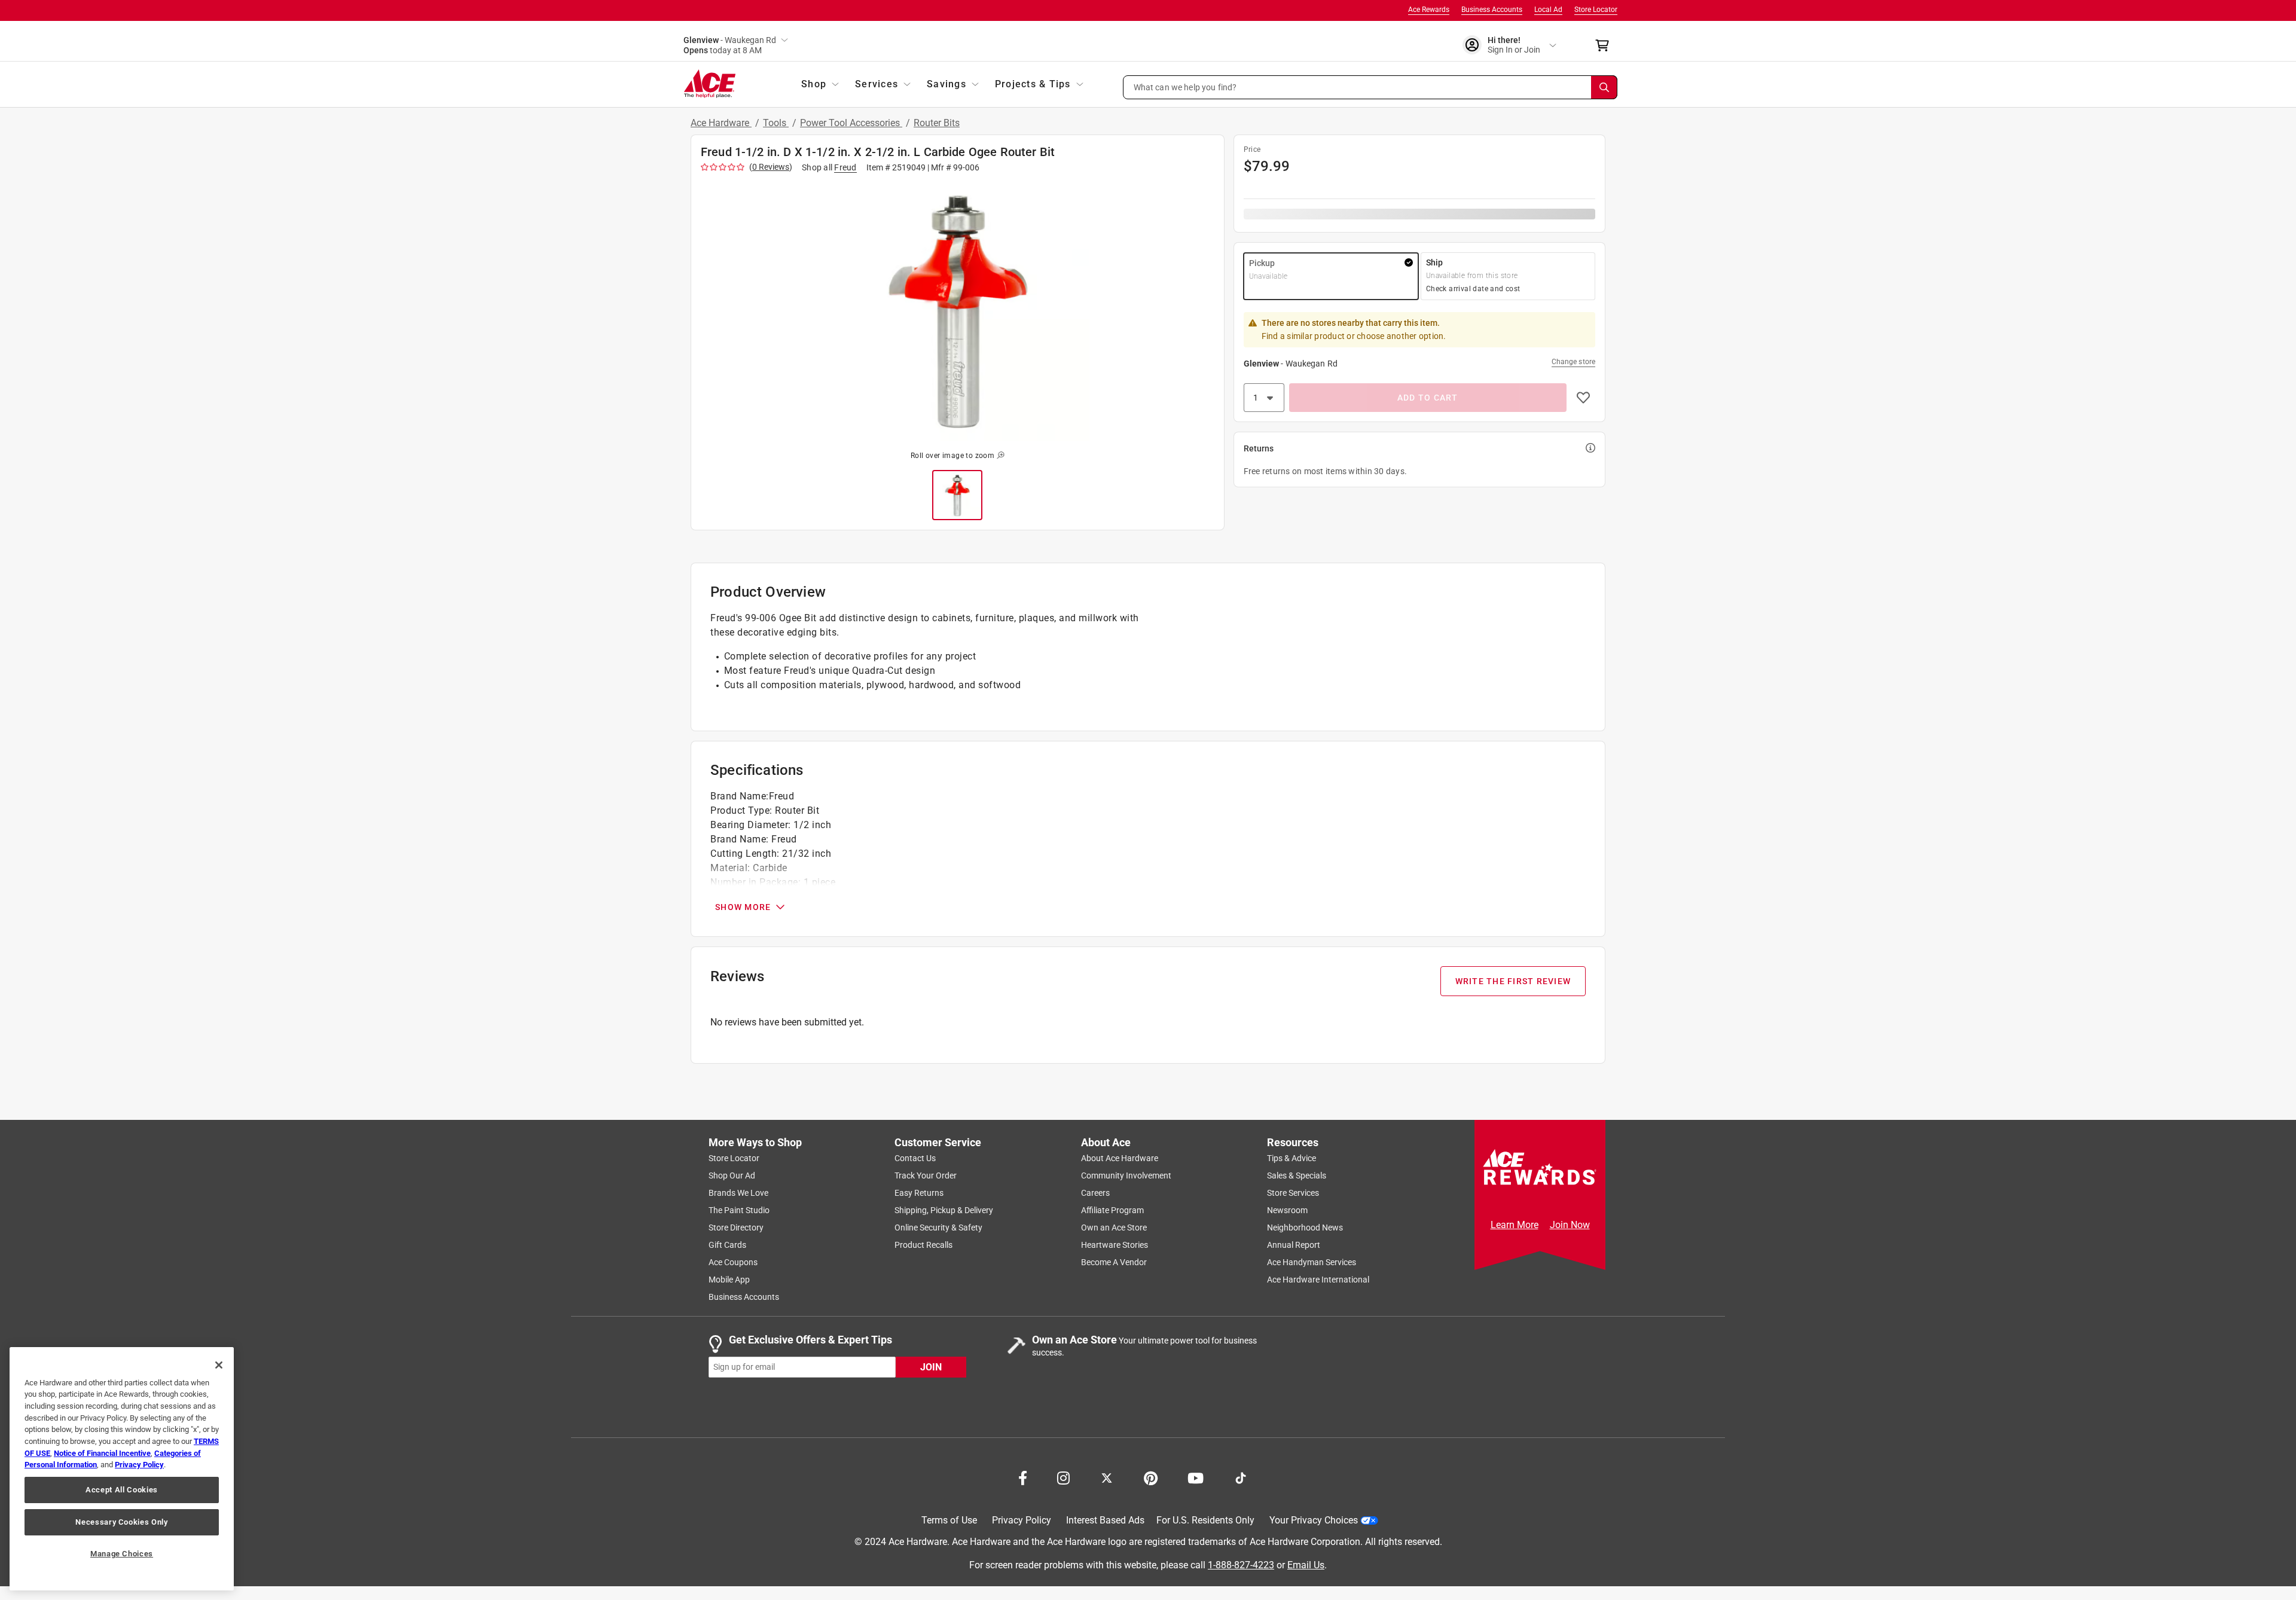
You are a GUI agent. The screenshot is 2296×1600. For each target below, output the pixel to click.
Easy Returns (919, 1193)
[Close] (219, 1365)
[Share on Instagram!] (1063, 1477)
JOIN (931, 1367)
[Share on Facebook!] (1023, 1477)
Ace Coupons (733, 1262)
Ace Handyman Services (1312, 1262)
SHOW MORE (743, 907)
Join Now (1570, 1225)
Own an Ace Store (1114, 1228)
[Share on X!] (1107, 1477)
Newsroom (1287, 1210)
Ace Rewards (1429, 10)
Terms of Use (949, 1520)
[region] (122, 1469)
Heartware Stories (1115, 1245)
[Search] (1604, 87)
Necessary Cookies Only (121, 1522)
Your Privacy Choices (1314, 1520)
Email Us (1306, 1565)
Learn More (1515, 1225)
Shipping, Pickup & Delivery (944, 1210)
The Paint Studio (739, 1210)
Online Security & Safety (938, 1228)
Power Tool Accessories (851, 123)
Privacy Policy (1022, 1520)
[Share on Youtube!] (1196, 1477)
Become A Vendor (1114, 1262)
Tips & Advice (1291, 1158)
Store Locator (1596, 10)
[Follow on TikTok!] (1241, 1477)
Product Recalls (923, 1245)
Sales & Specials (1297, 1175)
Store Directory (736, 1228)
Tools (776, 123)
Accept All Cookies (122, 1490)
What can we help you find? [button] (1185, 87)
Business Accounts (1492, 10)
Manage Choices (122, 1554)
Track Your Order (926, 1175)
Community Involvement (1126, 1175)
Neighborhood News (1305, 1228)
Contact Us (915, 1158)
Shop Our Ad (732, 1175)
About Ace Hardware (1120, 1158)
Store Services (1293, 1193)
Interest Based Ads (1105, 1520)
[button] (1370, 87)
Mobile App (729, 1280)
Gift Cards (727, 1245)
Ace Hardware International (1318, 1280)
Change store (1573, 362)
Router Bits (937, 123)
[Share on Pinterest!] (1151, 1477)
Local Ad (1548, 10)
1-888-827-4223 (1241, 1565)
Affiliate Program (1112, 1210)
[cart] (1606, 45)
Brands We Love (738, 1193)
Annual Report (1294, 1245)
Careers (1095, 1193)
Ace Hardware (721, 123)
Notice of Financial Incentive (102, 1453)
